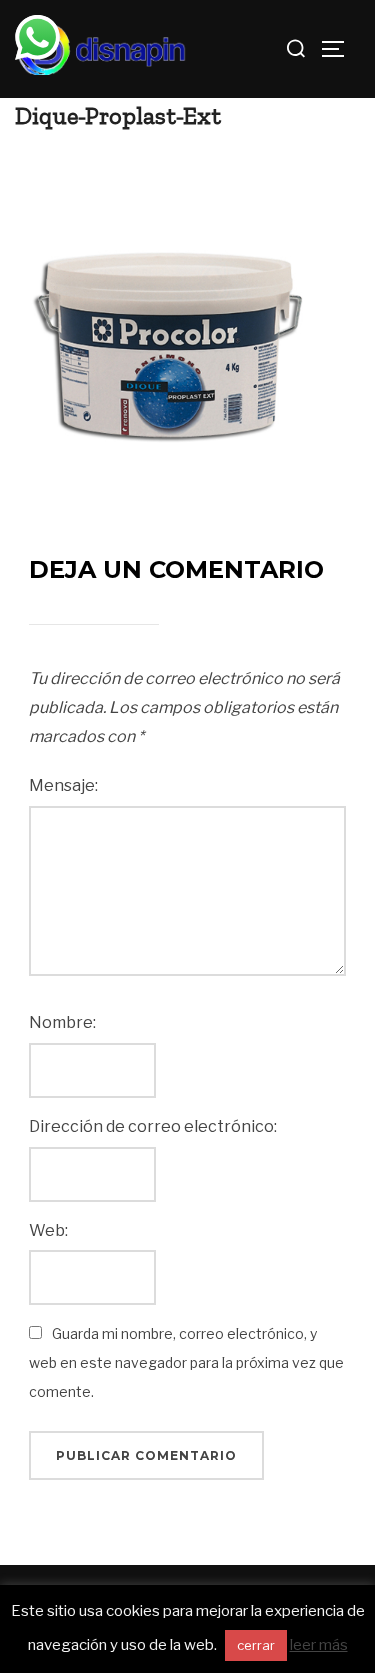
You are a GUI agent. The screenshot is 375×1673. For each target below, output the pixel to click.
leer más (319, 1645)
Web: (48, 1230)
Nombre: (62, 1022)
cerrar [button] (256, 1645)
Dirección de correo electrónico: (153, 1126)
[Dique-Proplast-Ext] (165, 303)
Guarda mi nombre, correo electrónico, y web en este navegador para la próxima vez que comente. (186, 1362)
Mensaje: (63, 785)
